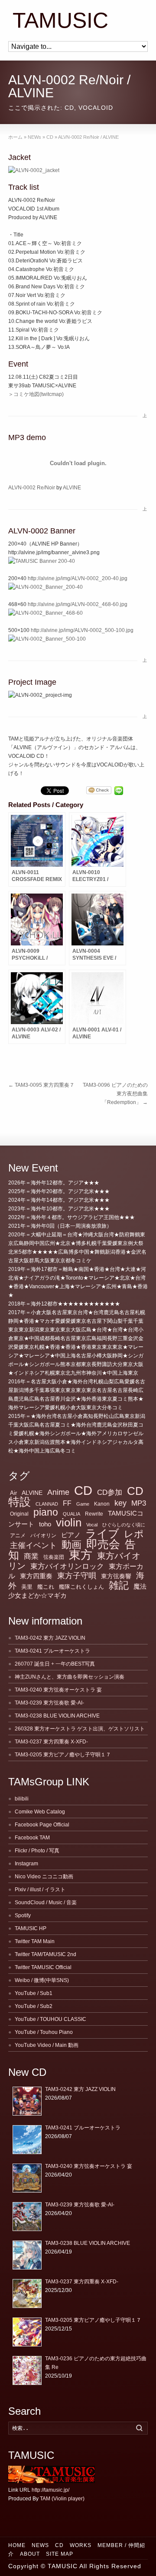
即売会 (103, 1544)
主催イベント (33, 1545)
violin (69, 1523)
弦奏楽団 (54, 1557)
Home (17, 2545)
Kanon (102, 1504)
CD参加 (110, 1492)
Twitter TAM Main (35, 1941)
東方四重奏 (36, 1576)
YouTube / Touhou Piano (44, 2032)
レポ (134, 1534)
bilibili (22, 1799)
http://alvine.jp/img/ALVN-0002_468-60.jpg (78, 604)
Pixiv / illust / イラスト (40, 1890)
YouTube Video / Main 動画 (47, 2045)
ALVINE (72, 488)
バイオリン (43, 1535)
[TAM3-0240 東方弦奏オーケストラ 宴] (27, 2178)
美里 (27, 1587)
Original (19, 1514)
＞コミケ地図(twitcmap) (36, 394)
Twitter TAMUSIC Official (43, 1967)
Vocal (92, 1525)
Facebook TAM (32, 1838)
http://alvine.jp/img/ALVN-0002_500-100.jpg (82, 630)
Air (13, 1493)
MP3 (139, 1503)
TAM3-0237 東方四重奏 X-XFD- (51, 1742)
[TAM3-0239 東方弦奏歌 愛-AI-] (27, 2217)
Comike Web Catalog (40, 1812)
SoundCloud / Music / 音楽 (46, 1902)
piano (46, 1512)
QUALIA (71, 1514)
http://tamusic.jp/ (50, 2490)
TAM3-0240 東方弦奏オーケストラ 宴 (58, 1690)
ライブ (102, 1533)
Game (83, 1504)
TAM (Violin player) (62, 2499)
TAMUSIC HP (31, 1928)
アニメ (18, 1535)
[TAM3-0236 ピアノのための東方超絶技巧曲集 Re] (27, 2370)
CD (69, 108)
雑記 (119, 1585)
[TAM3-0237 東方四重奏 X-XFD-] (27, 2294)
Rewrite (94, 1514)
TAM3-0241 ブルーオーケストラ (52, 1651)
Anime (58, 1492)
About (30, 2554)
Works (81, 2545)
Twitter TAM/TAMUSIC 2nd (45, 1954)
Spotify (23, 1915)
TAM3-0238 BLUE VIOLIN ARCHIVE (57, 1716)
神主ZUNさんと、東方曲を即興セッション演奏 (70, 1677)
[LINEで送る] (119, 791)
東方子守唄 (77, 1576)
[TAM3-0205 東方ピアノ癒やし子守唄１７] (27, 2332)
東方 (81, 1555)
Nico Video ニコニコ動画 (44, 1877)
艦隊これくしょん (81, 1587)
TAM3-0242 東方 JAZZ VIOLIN (50, 1638)
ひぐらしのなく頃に (124, 1525)
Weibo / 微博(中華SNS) (42, 1980)
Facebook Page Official (42, 1825)
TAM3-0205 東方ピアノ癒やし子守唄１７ (63, 1755)
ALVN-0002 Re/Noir (32, 488)
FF (67, 1503)
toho (45, 1524)
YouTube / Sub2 (34, 2006)
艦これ (46, 1587)
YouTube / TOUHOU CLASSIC (50, 2019)
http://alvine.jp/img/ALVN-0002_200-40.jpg (78, 578)
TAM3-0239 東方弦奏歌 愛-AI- (49, 1703)
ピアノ (71, 1535)
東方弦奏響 (116, 1576)
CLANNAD (47, 1504)
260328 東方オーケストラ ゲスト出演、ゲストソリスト (80, 1729)
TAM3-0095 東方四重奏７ (41, 1085)
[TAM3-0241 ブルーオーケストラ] (27, 2140)
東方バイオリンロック (67, 1566)
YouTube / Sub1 (34, 1993)
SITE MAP (60, 2554)
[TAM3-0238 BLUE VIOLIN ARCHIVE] (27, 2255)
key (120, 1503)
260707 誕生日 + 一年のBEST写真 (55, 1664)
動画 (71, 1545)
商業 (31, 1556)
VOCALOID (96, 108)
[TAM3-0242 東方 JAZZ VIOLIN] (27, 2101)
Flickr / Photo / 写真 (37, 1851)
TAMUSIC (60, 21)
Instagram (26, 1864)
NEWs (40, 2545)
